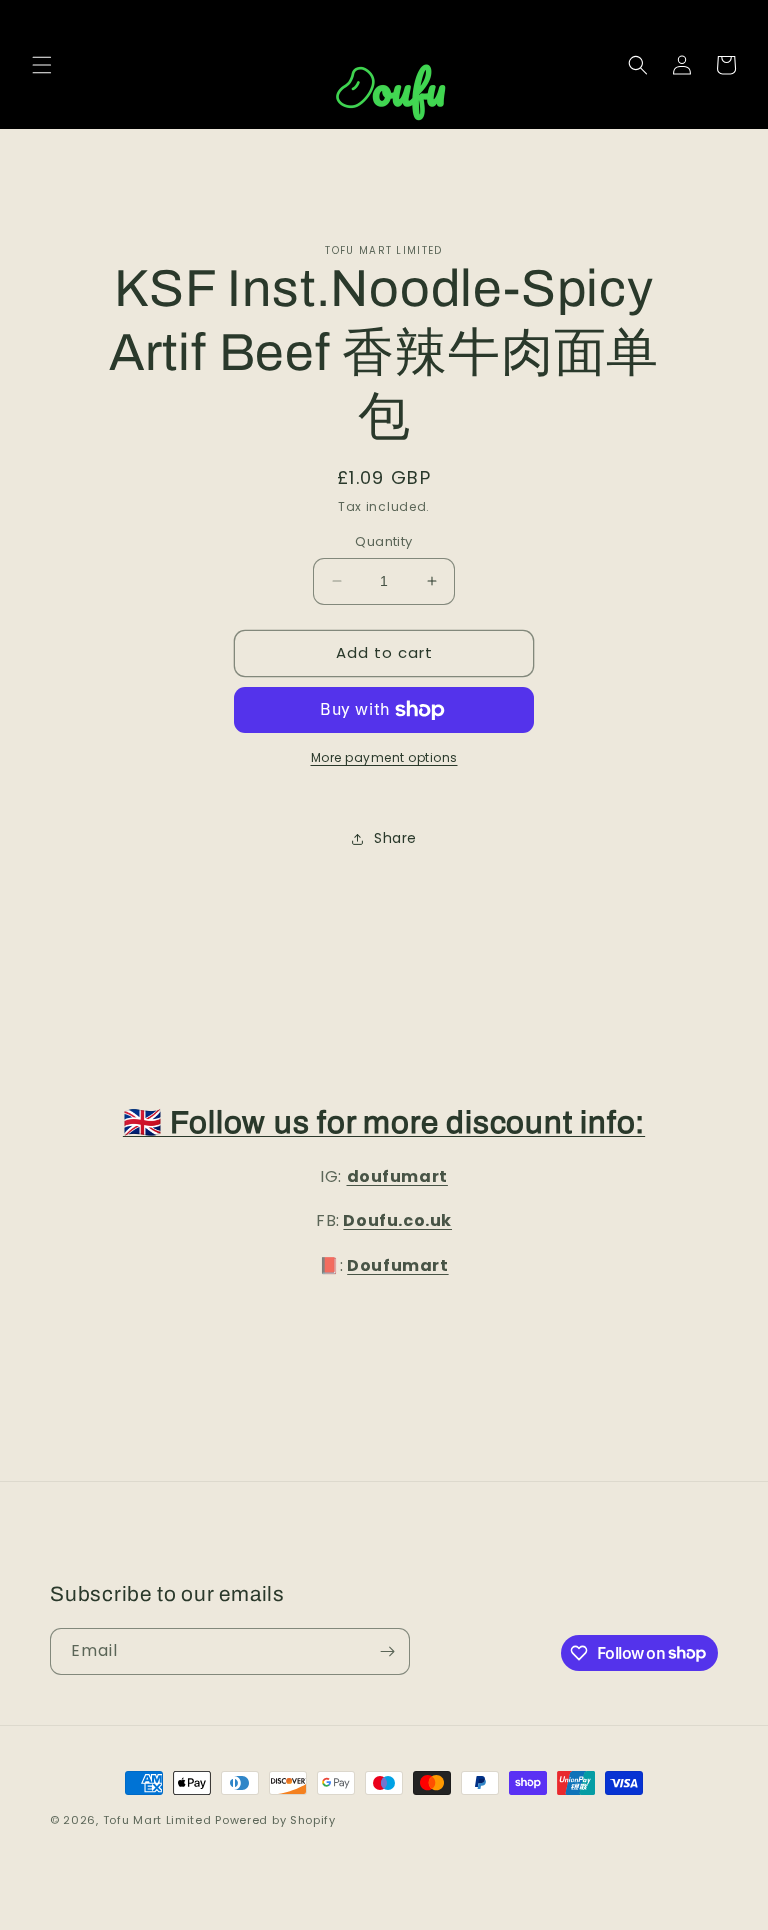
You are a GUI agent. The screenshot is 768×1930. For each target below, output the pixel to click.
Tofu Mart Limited (157, 1820)
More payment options (384, 757)
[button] (42, 65)
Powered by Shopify (275, 1820)
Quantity (383, 541)
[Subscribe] (387, 1651)
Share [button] (395, 838)
